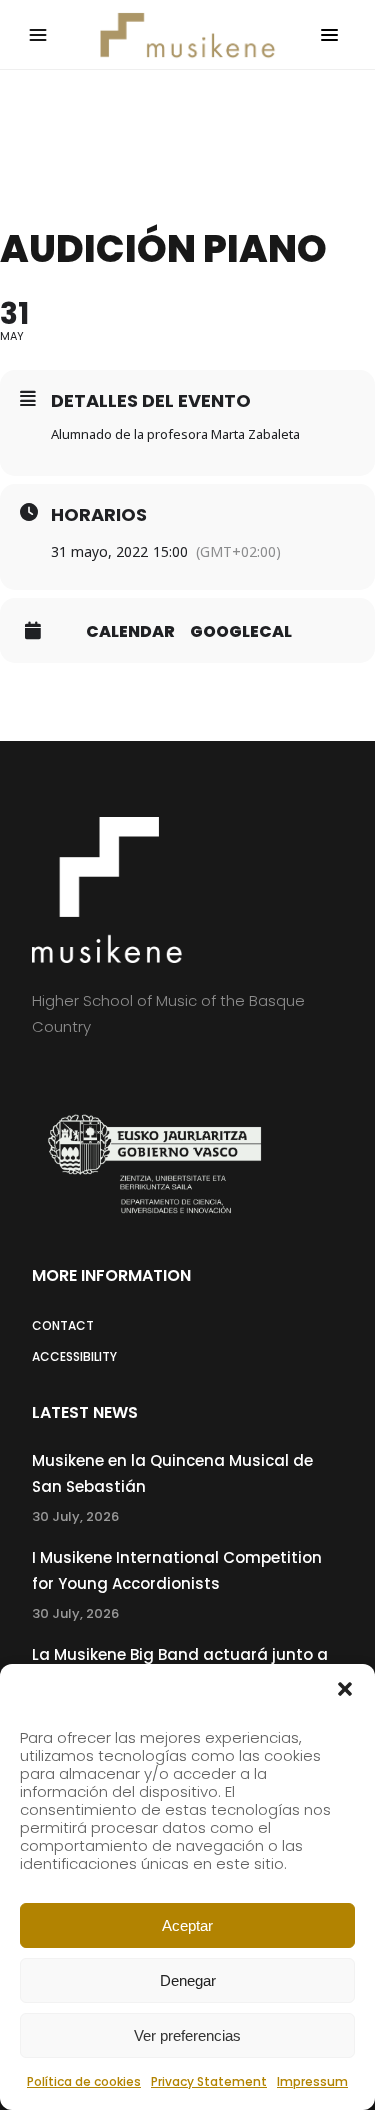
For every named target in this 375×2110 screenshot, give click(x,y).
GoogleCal (241, 632)
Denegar (188, 1980)
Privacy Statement (209, 2081)
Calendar (130, 632)
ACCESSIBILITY (74, 1356)
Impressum (312, 2081)
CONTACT (63, 1325)
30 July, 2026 (75, 1516)
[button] (345, 1689)
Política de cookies (84, 2081)
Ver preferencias (187, 2035)
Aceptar (187, 1925)
